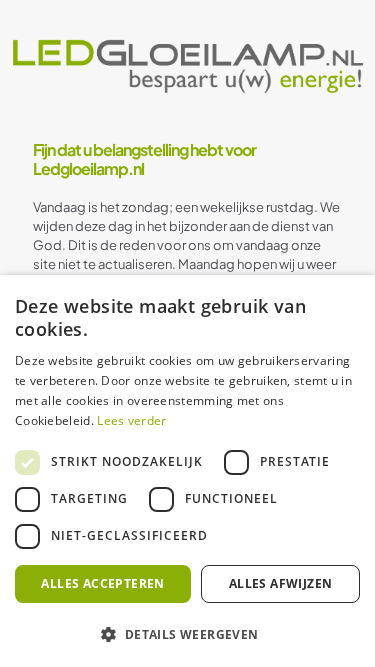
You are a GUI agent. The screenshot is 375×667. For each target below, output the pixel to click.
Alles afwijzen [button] (281, 583)
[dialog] (187, 471)
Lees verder (131, 420)
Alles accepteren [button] (102, 583)
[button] (187, 634)
